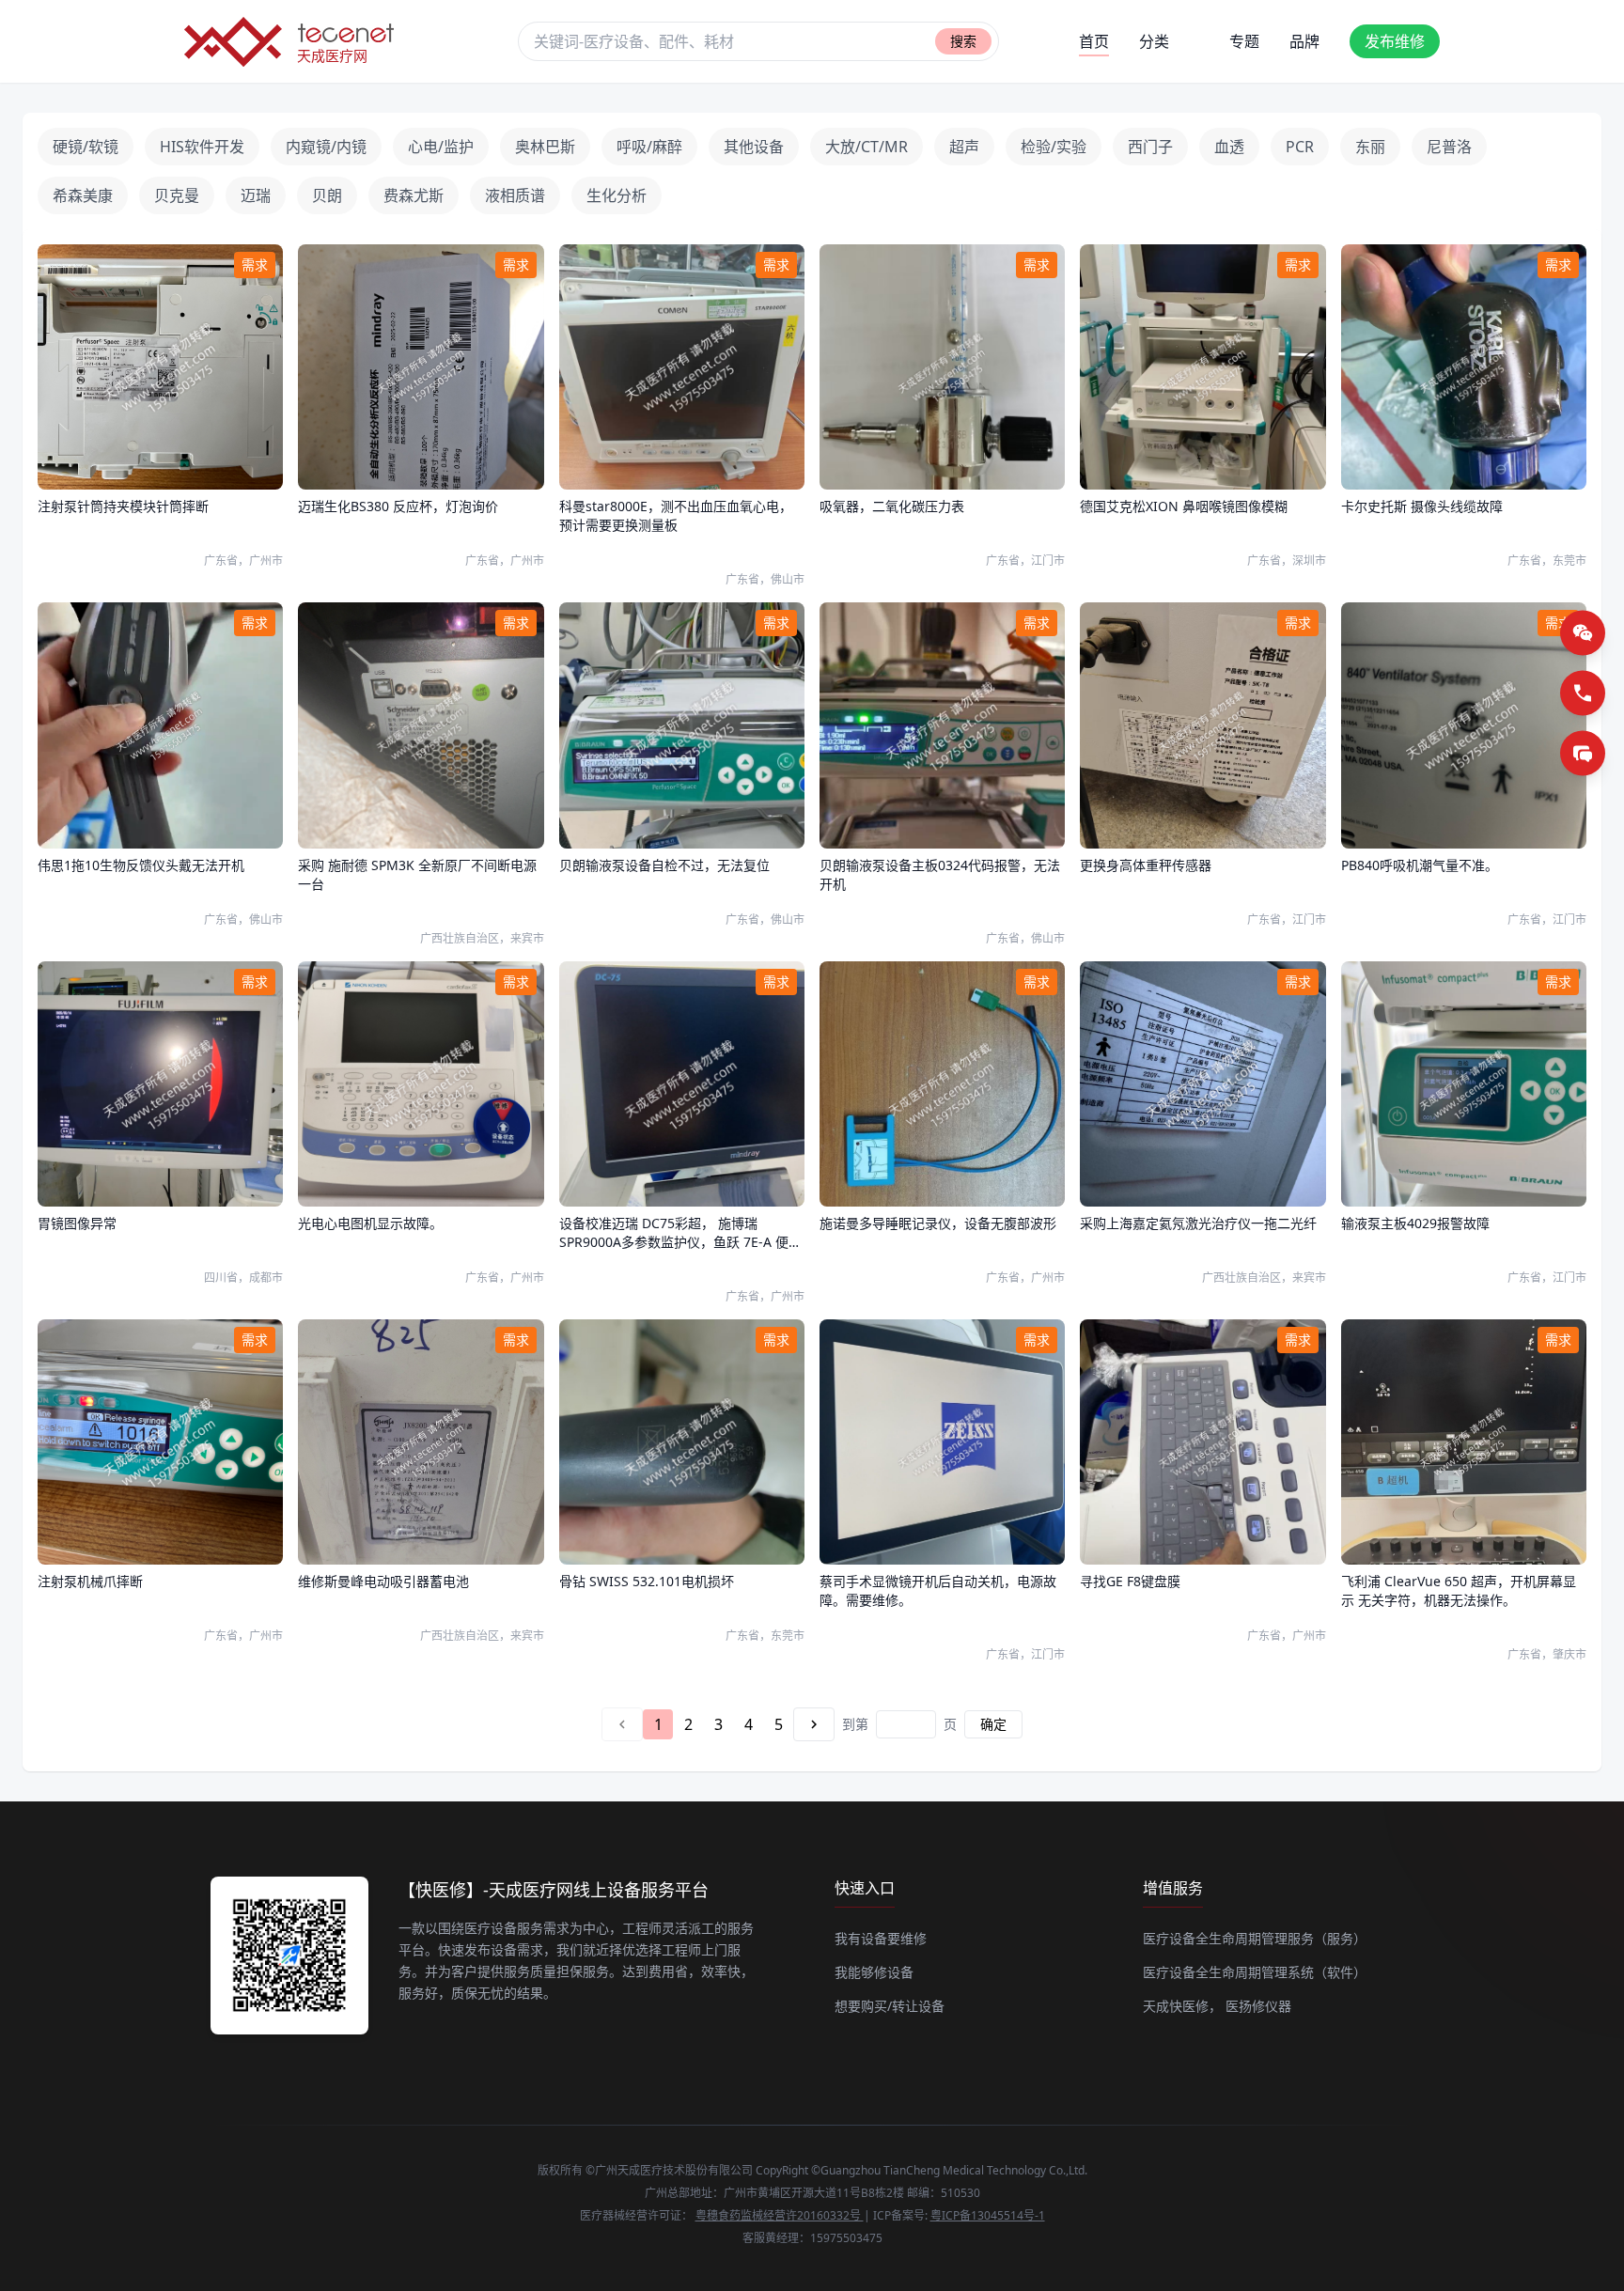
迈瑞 (256, 195)
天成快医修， (1182, 2006)
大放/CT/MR (867, 147)
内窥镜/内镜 (326, 147)
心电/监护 (441, 147)
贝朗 (327, 195)
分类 (1154, 41)
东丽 (1370, 147)
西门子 (1150, 147)
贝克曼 (177, 195)
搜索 (963, 41)
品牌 (1304, 41)
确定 (993, 1724)
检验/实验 (1054, 147)
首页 (1094, 41)
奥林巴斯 (545, 147)
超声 (964, 147)
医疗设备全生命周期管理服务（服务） (1255, 1938)
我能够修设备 (874, 1972)
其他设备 (754, 147)
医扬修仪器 (1258, 2006)
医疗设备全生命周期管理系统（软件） (1255, 1972)
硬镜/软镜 (86, 147)
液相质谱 (515, 195)
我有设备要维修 (881, 1938)
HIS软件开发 (202, 147)
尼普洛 (1449, 147)
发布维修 (1395, 41)
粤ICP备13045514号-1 (988, 2215)
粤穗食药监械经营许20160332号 (780, 2215)
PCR (1300, 147)
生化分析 (617, 195)
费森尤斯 (414, 195)
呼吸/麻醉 (649, 147)
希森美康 (83, 195)
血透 (1229, 147)
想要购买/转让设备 (890, 2006)
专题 (1244, 41)
